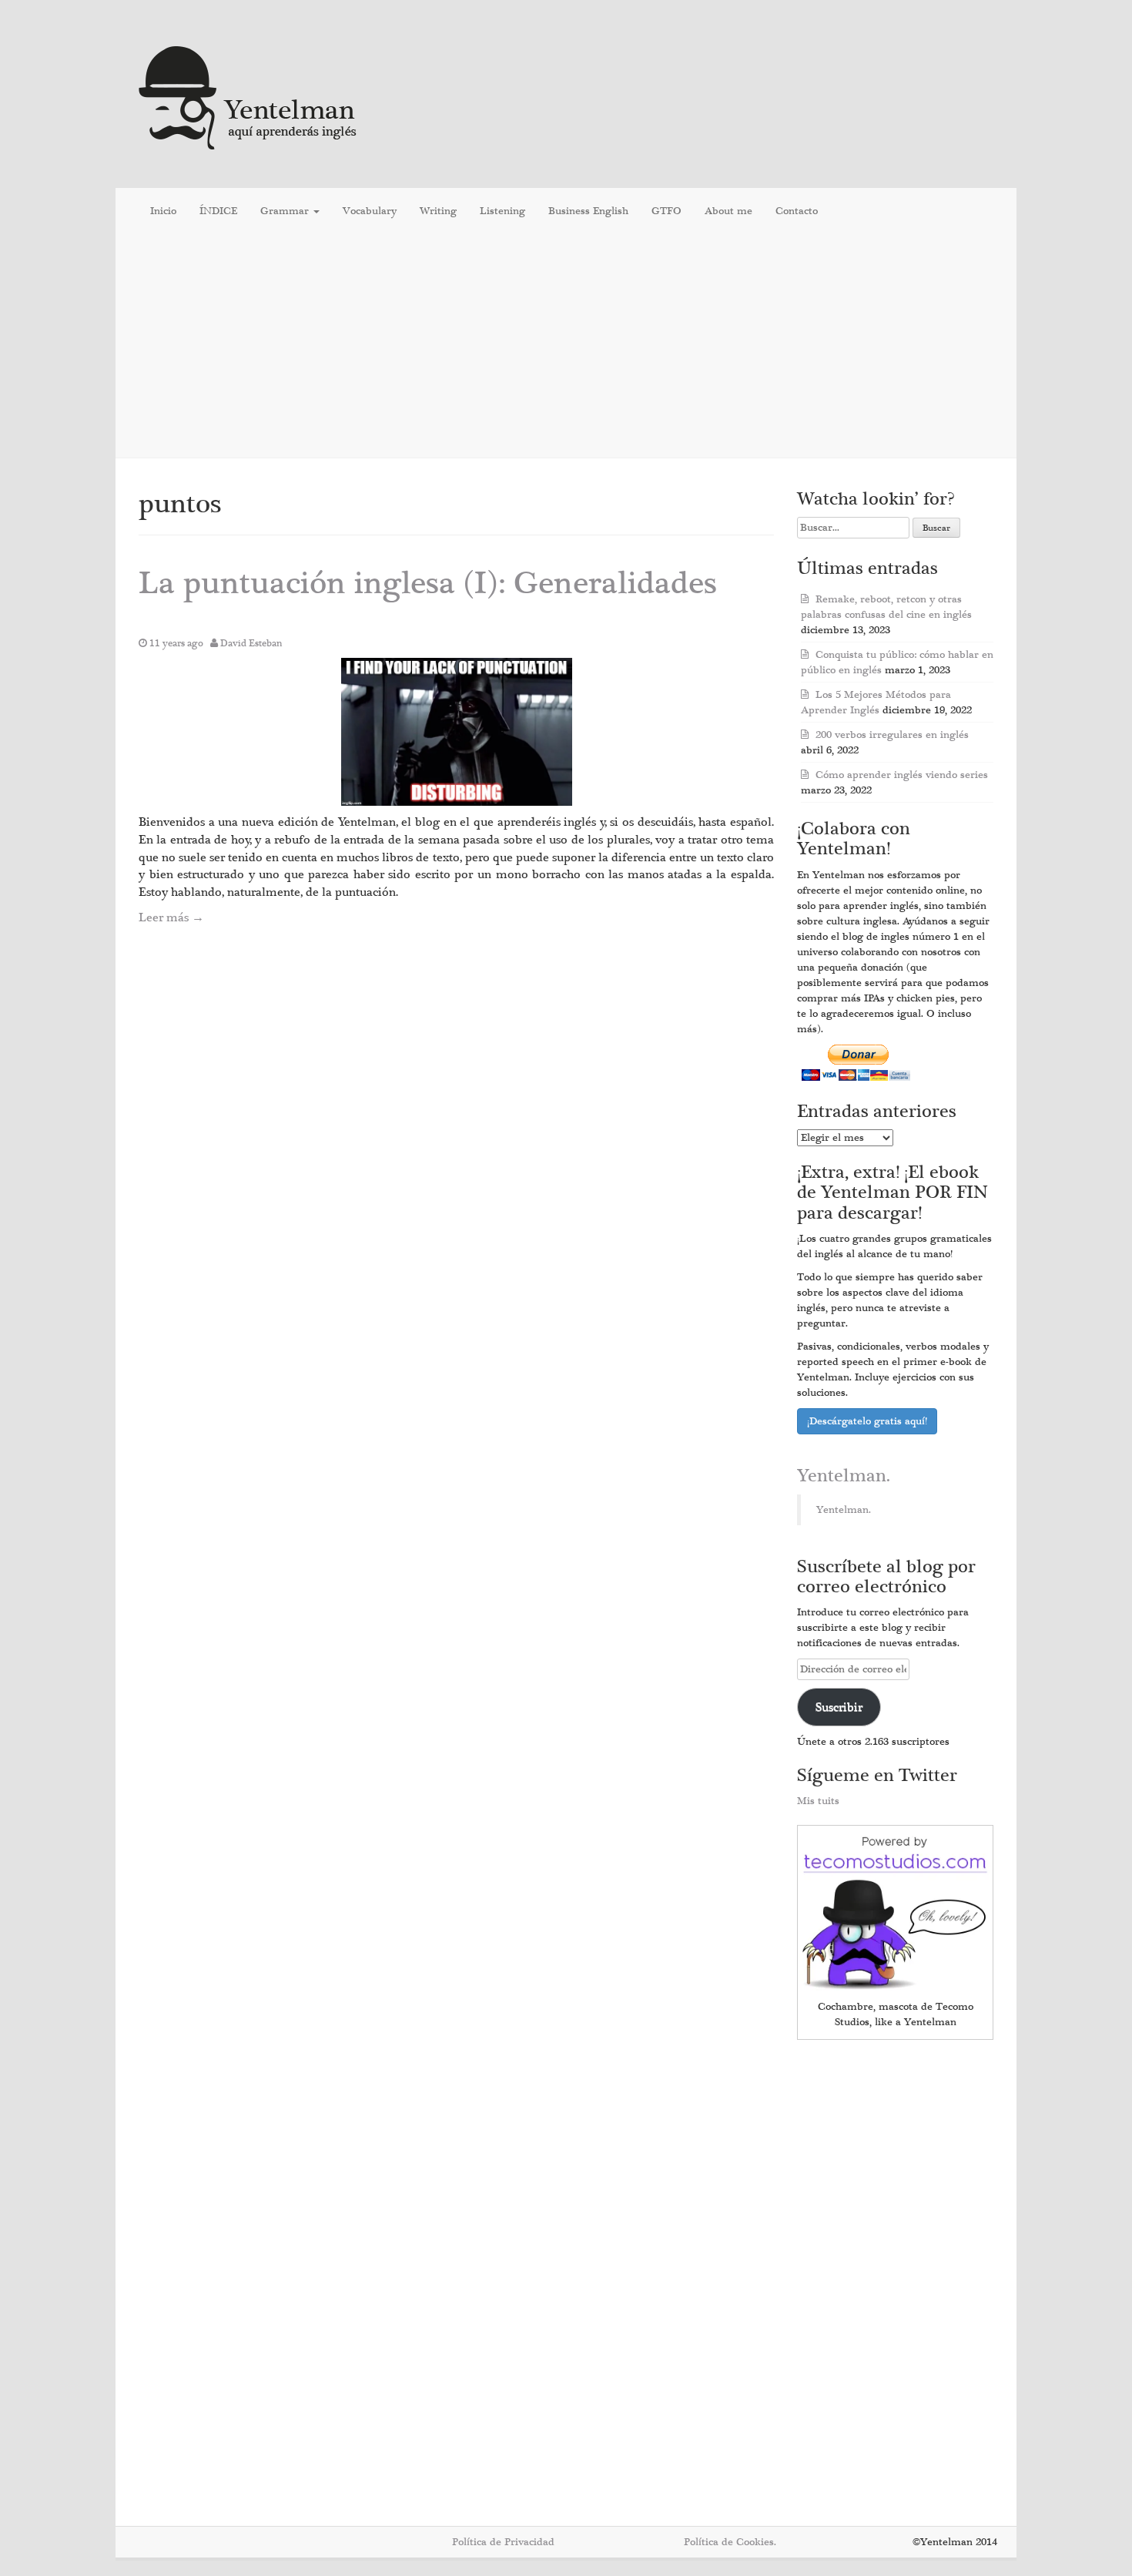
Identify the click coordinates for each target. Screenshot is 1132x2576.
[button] (457, 732)
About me (728, 211)
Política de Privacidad (503, 2542)
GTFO (666, 211)
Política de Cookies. (730, 2542)
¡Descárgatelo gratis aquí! (867, 1421)
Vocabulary (370, 211)
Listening (502, 211)
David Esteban (251, 643)
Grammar (286, 211)
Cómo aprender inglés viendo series (902, 775)
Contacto (797, 211)
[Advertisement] (566, 346)
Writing (438, 211)
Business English (588, 211)
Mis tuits (818, 1801)
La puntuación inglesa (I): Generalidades (428, 584)
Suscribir (839, 1707)
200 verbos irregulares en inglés (892, 735)
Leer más (171, 917)
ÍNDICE (218, 211)
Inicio (163, 211)
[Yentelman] (248, 96)
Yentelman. (844, 1476)
